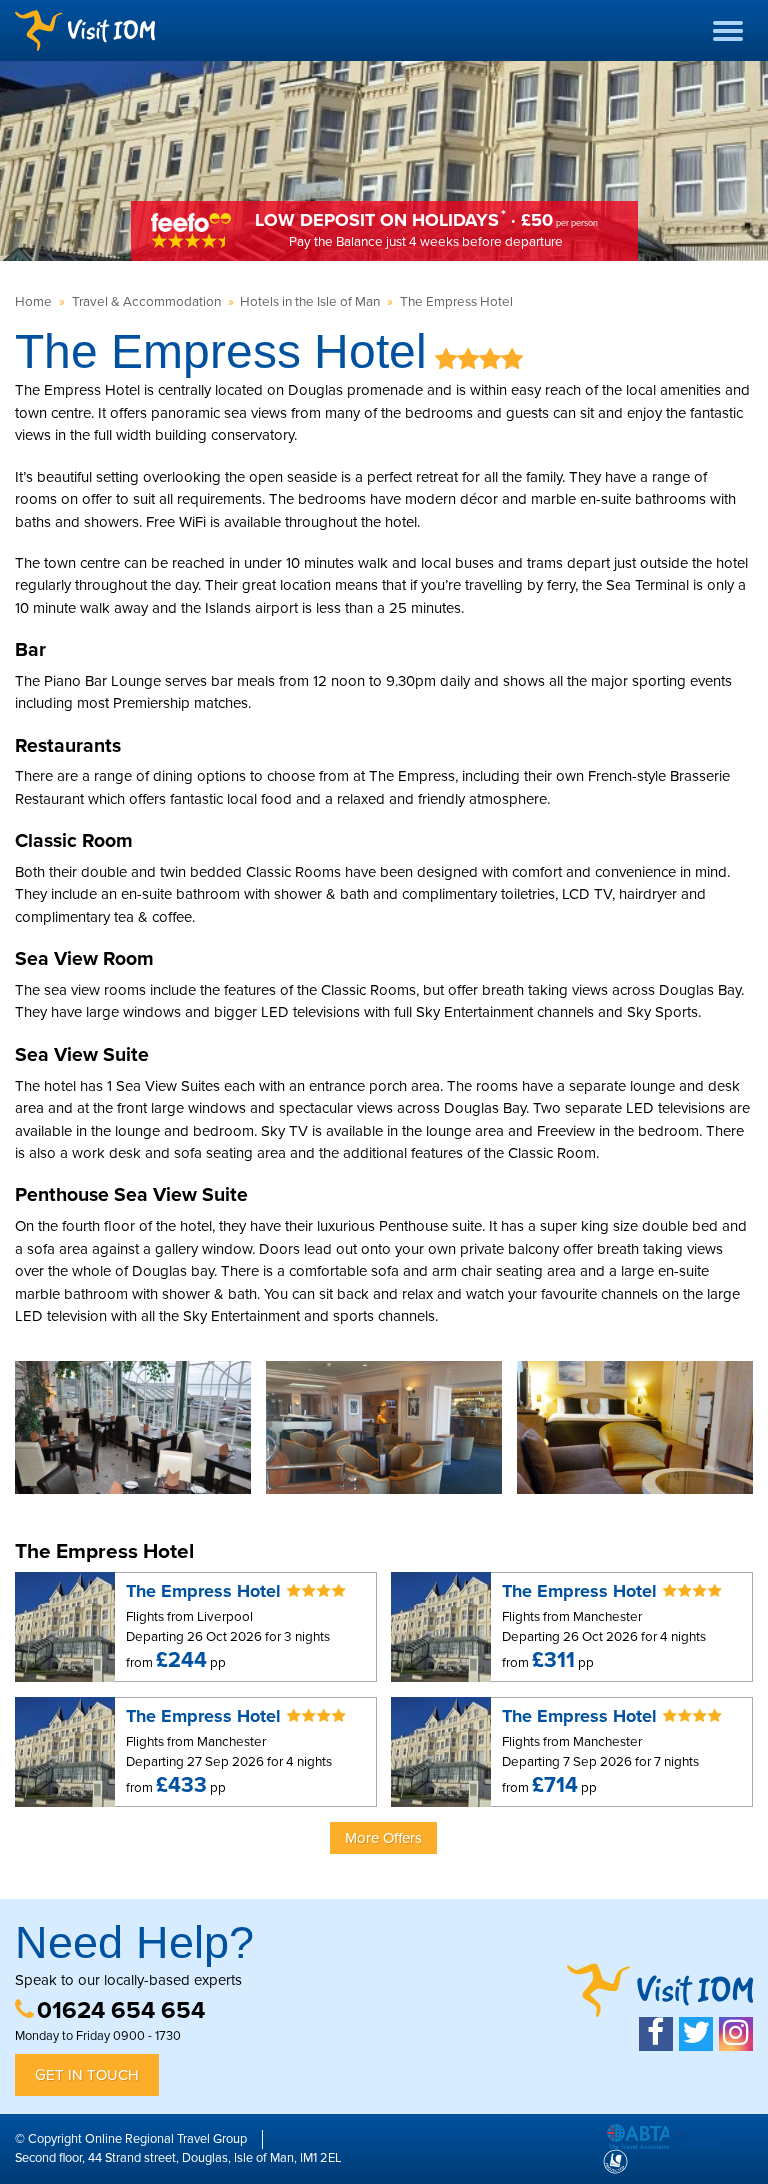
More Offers (383, 1838)
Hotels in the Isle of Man (310, 302)
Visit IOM (85, 30)
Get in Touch (87, 2075)
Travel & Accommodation (146, 302)
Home (33, 302)
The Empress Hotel (456, 302)
